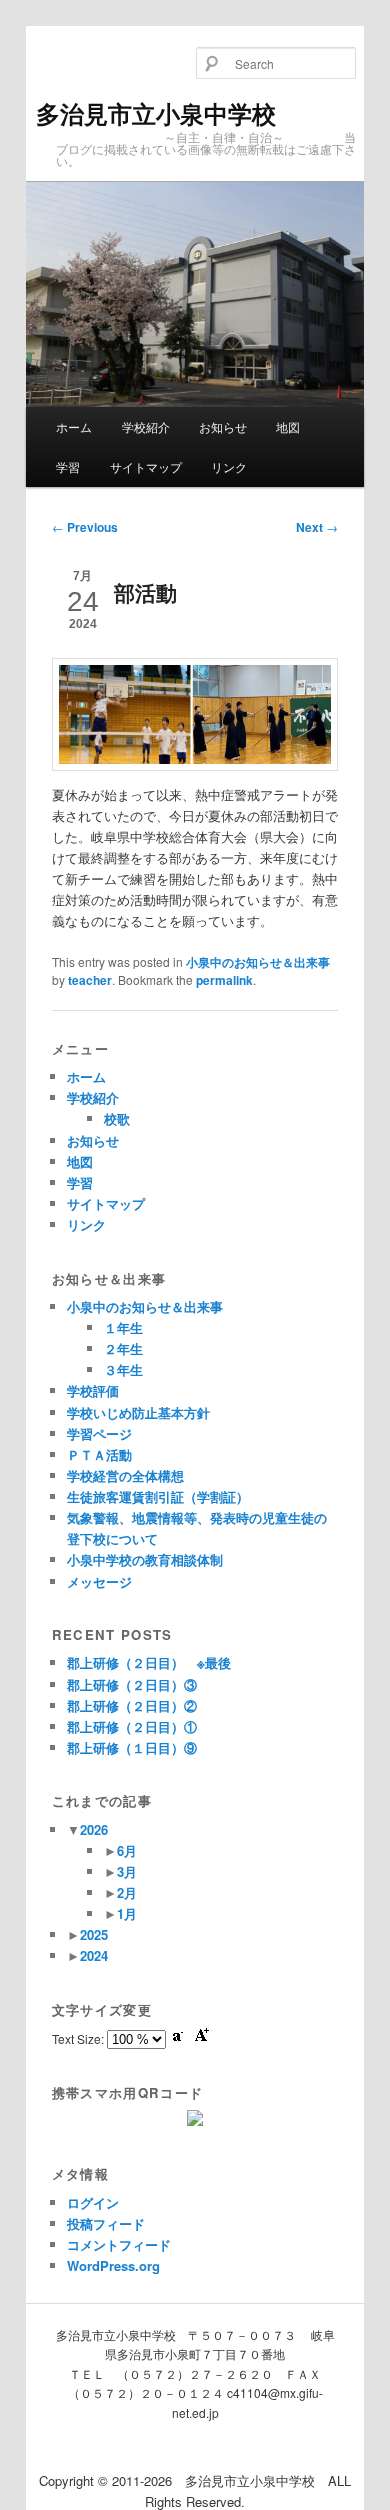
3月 (127, 1871)
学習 (68, 466)
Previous (85, 527)
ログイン (93, 2202)
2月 (127, 1892)
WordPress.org (113, 2265)
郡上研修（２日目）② (132, 1705)
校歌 (117, 1118)
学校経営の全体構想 (125, 1475)
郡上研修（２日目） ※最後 (149, 1662)
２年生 (123, 1348)
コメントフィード (119, 2244)
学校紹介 (146, 426)
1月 (127, 1913)
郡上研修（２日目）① (132, 1726)
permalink (224, 980)
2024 (94, 1955)
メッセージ (99, 1581)
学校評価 (93, 1390)
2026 (94, 1829)
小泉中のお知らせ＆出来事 (258, 962)
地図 (288, 426)
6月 (127, 1850)
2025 (94, 1934)
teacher (90, 980)
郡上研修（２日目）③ (132, 1684)
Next (317, 527)
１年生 (123, 1327)
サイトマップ (146, 466)
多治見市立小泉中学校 (156, 113)
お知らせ (223, 426)
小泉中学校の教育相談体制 (145, 1559)
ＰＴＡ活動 (99, 1454)
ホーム (74, 426)
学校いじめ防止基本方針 (138, 1412)
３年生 (123, 1369)
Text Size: (79, 2038)
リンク (229, 466)
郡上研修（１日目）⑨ (132, 1747)
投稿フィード (106, 2223)
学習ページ (99, 1433)
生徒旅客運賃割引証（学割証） (158, 1496)
